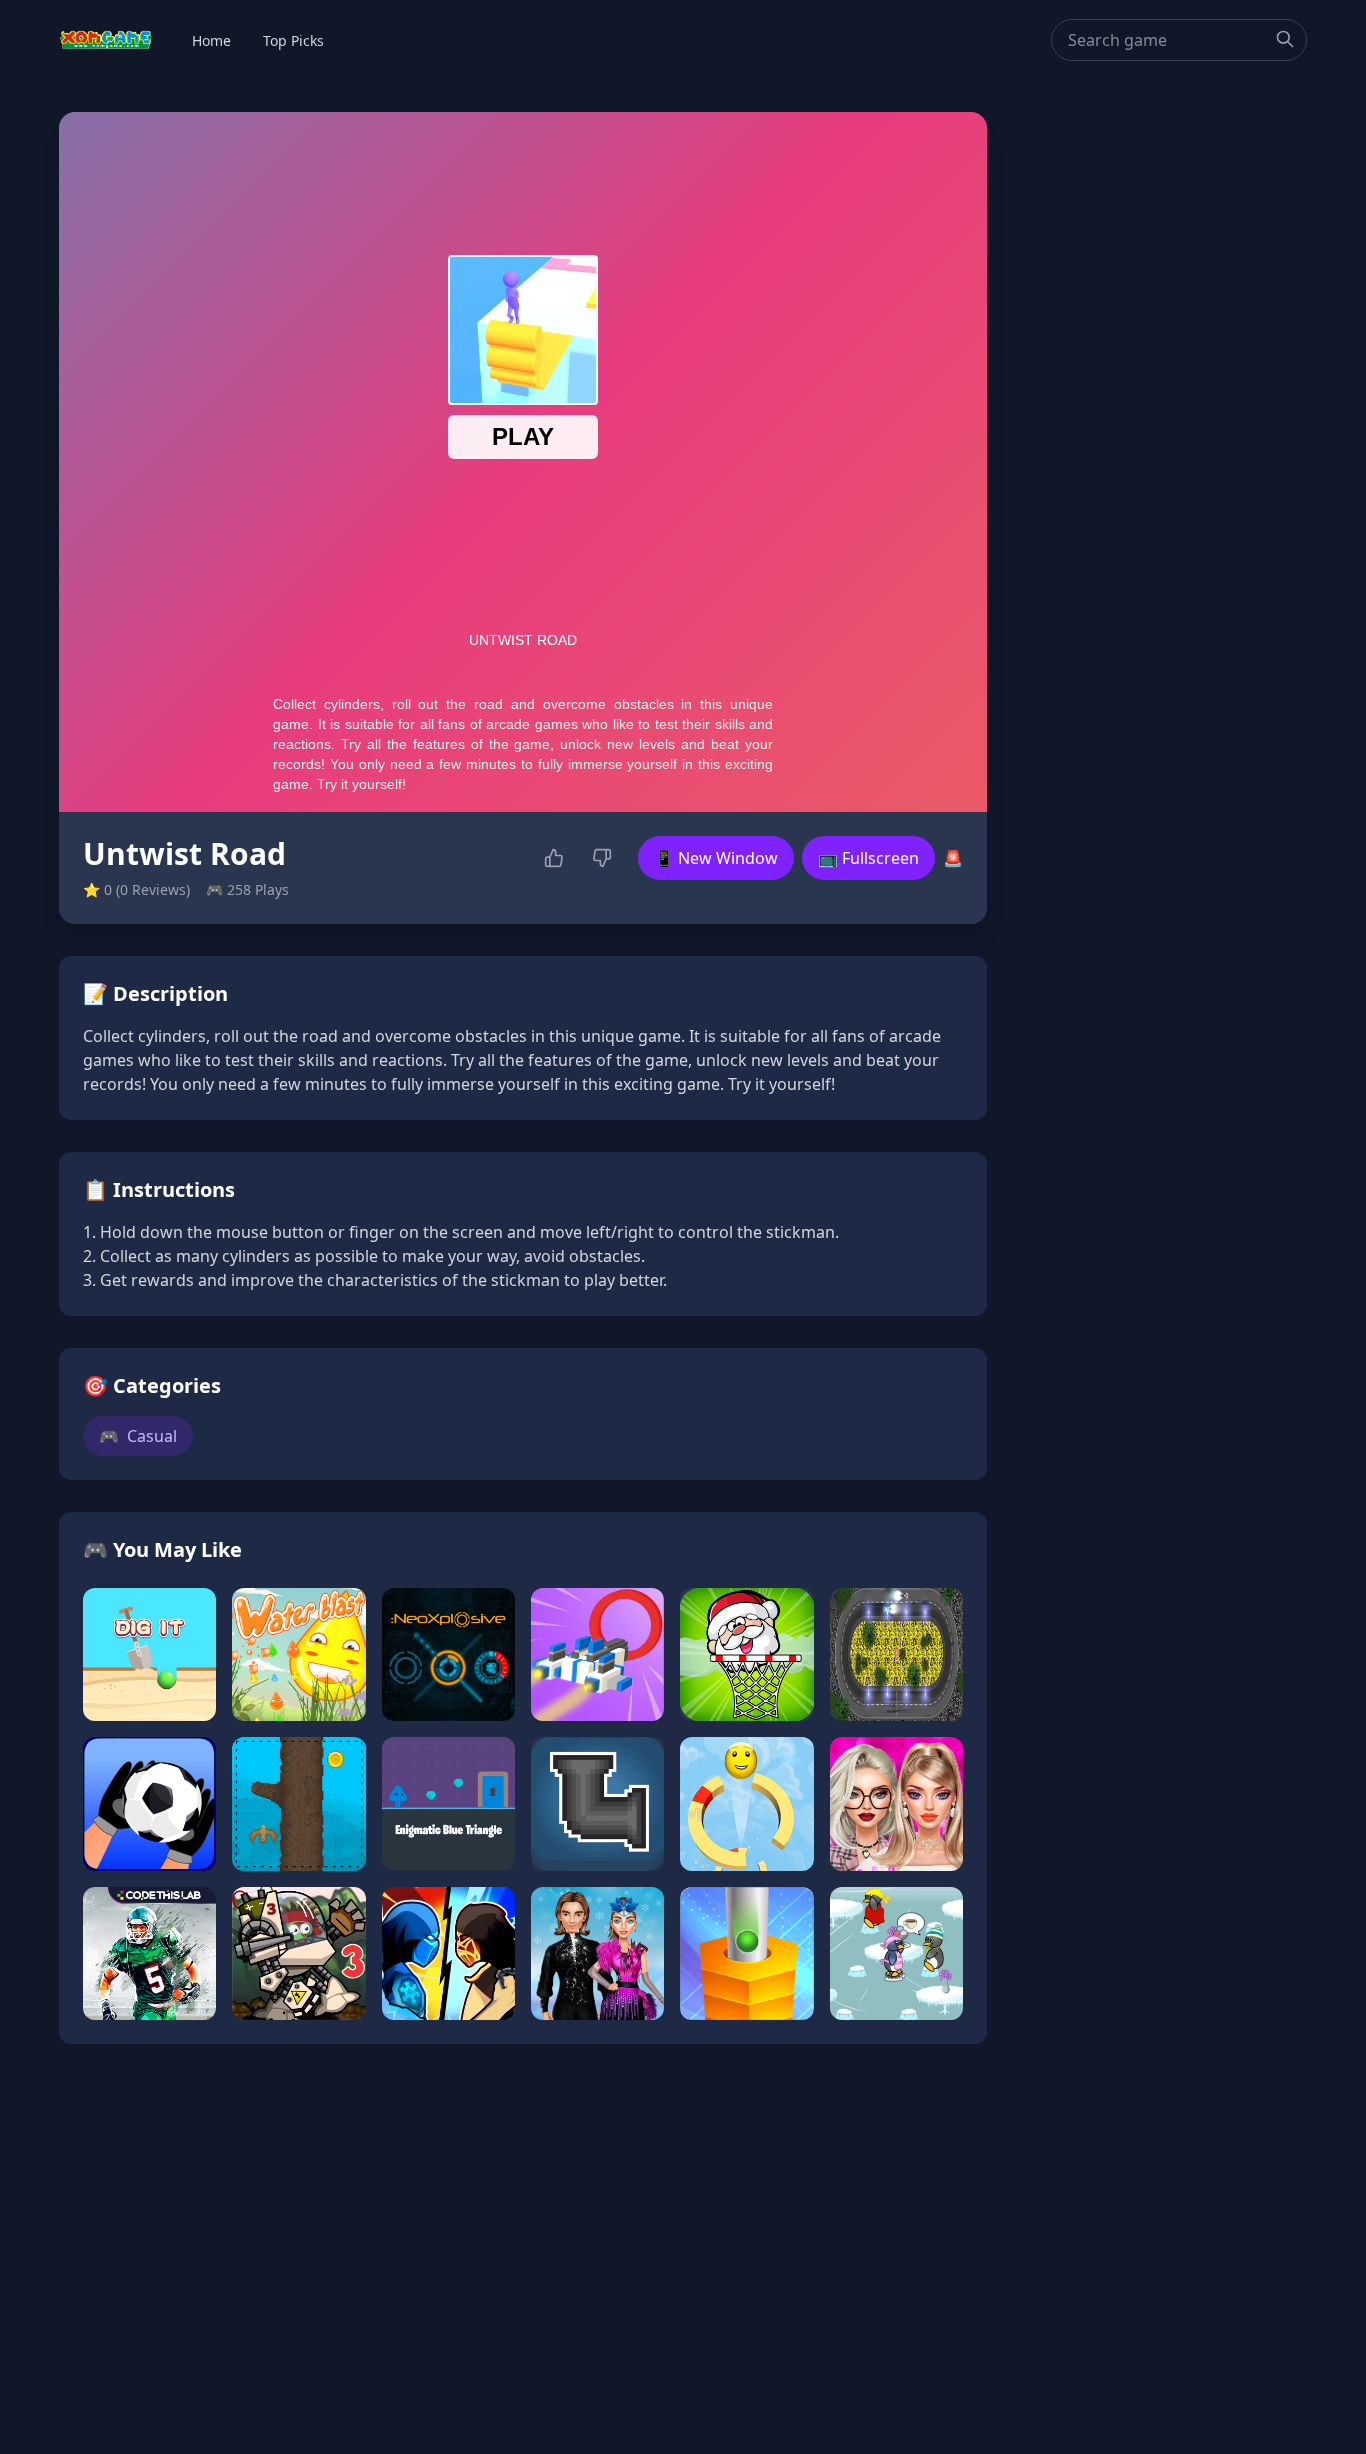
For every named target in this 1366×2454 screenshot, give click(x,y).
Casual (138, 1436)
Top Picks (293, 40)
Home (211, 40)
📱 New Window (716, 858)
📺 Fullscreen (868, 858)
